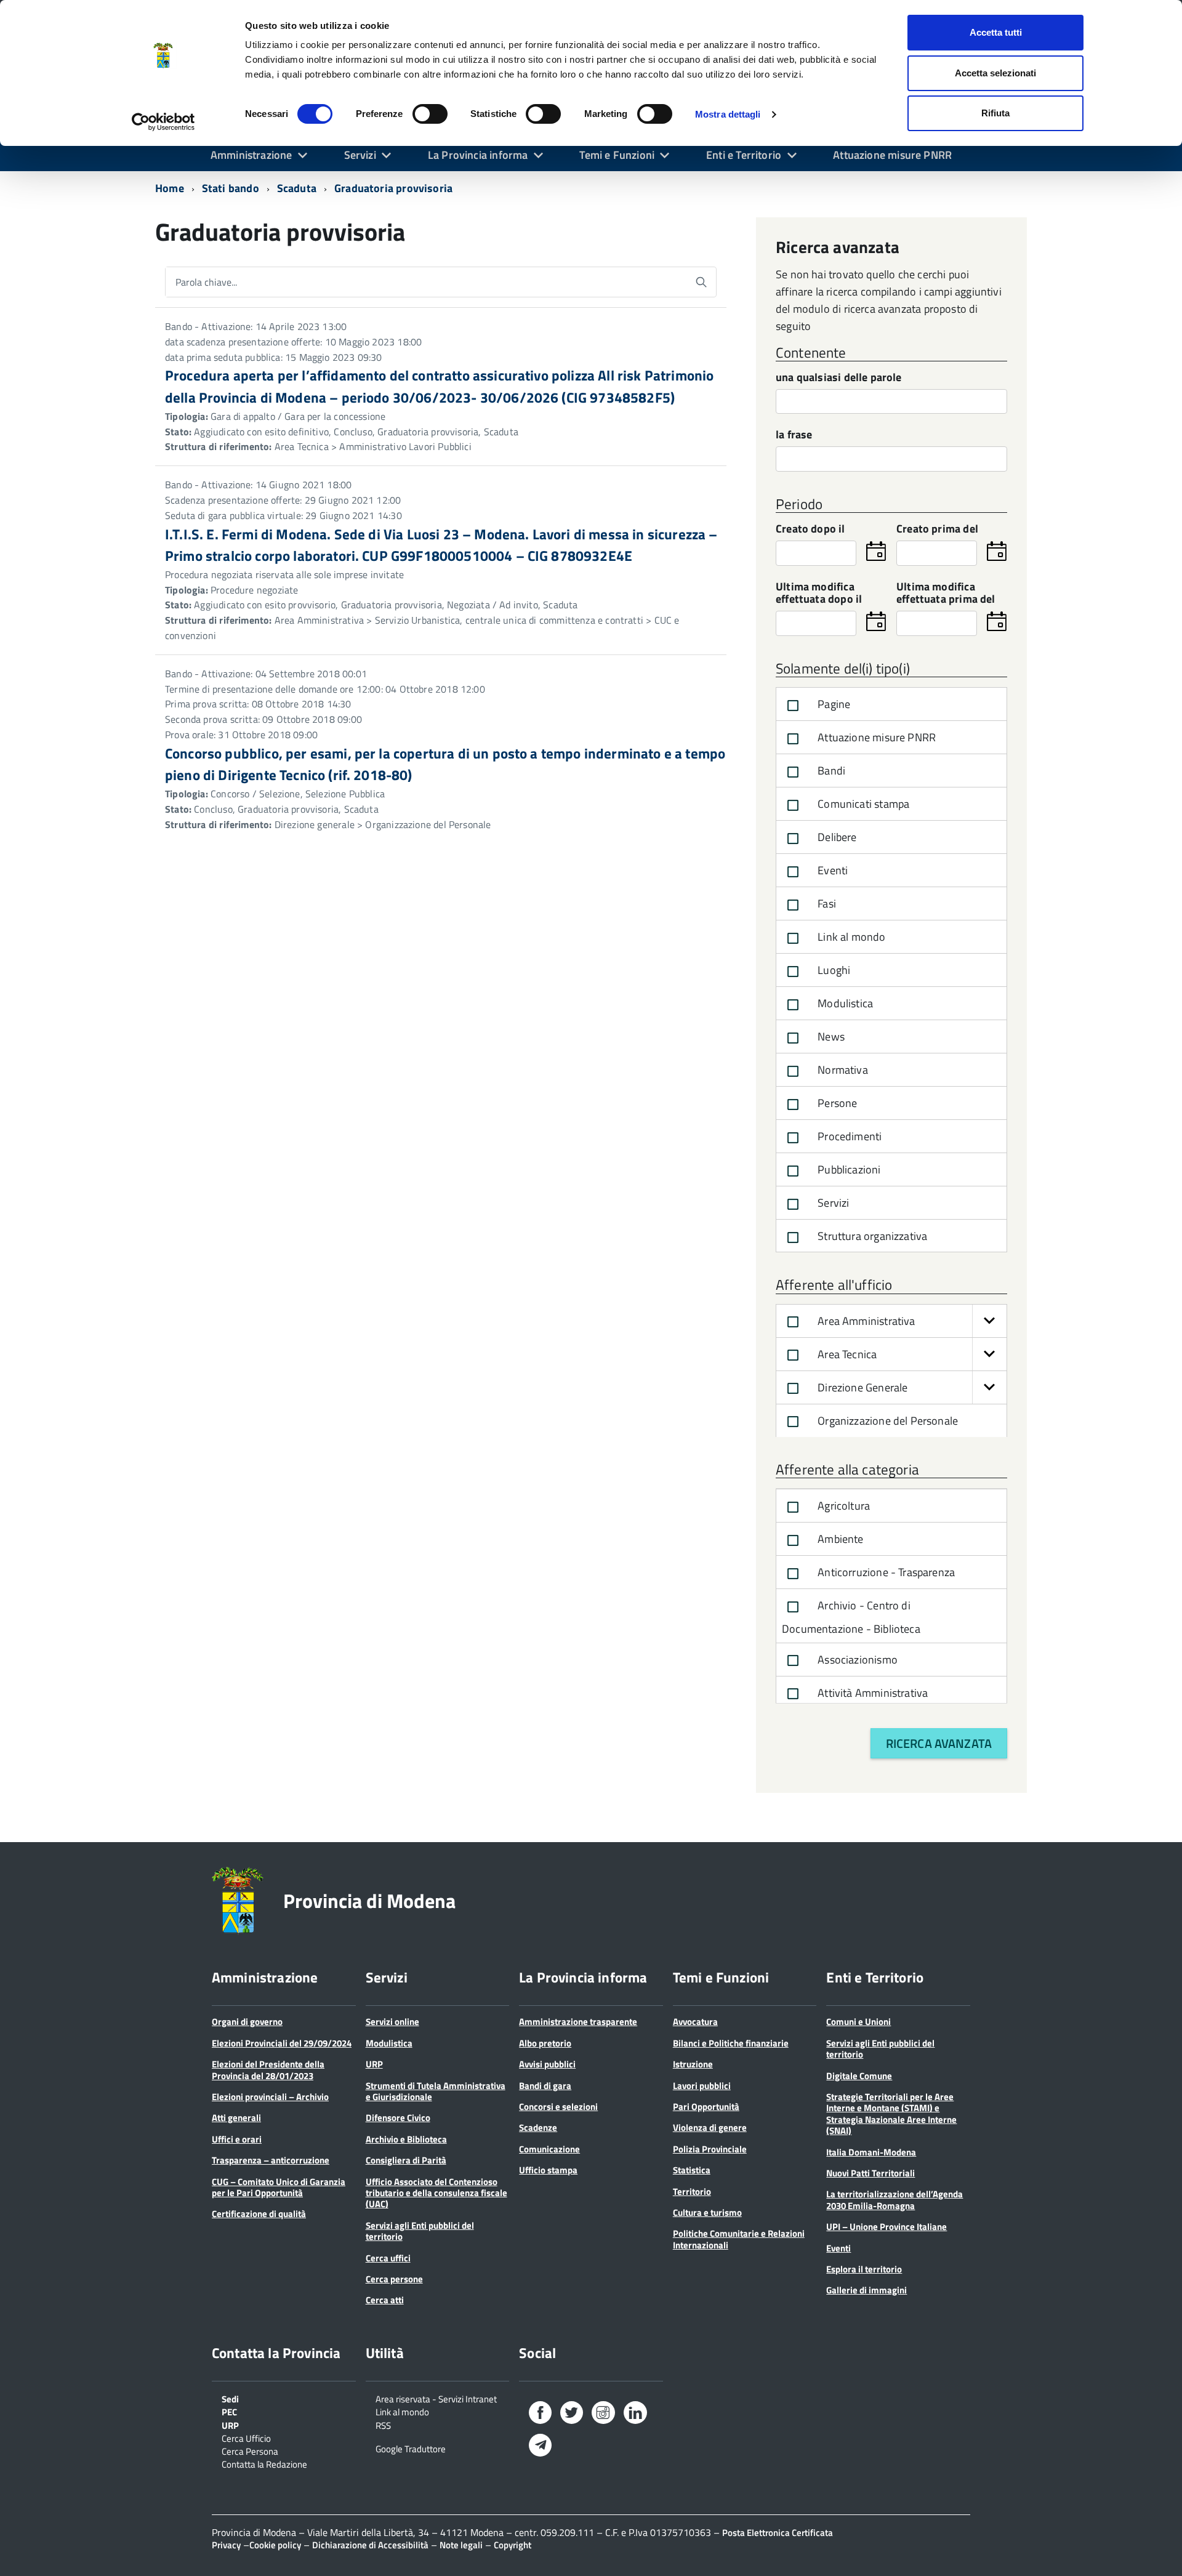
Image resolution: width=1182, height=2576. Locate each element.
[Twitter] (572, 2415)
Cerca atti (385, 2300)
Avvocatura (695, 2022)
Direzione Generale (861, 1387)
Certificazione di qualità (259, 2214)
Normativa (842, 1070)
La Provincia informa (478, 155)
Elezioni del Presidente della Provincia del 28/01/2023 (268, 2070)
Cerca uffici (388, 2258)
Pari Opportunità (706, 2107)
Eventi (831, 870)
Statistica (692, 2170)
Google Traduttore (411, 2448)
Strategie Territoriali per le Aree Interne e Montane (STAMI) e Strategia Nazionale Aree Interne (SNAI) (891, 2114)
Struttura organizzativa (871, 1236)
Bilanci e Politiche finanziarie (731, 2043)
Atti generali (236, 2118)
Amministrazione (251, 155)
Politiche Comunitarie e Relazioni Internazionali (739, 2239)
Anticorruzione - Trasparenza (885, 1572)
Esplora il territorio (864, 2269)
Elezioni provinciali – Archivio (270, 2097)
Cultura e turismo (707, 2212)
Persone (836, 1103)
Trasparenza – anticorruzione (271, 2160)
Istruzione (693, 2064)
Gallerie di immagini (866, 2290)
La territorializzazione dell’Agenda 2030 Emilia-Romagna (895, 2200)
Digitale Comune (859, 2076)
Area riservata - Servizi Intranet (436, 2398)
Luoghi (833, 970)
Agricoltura (842, 1506)
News (830, 1036)
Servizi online (392, 2022)
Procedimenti (848, 1136)
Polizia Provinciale (710, 2149)
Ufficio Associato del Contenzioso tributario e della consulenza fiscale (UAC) (436, 2193)
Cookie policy (275, 2545)
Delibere (836, 837)
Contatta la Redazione (264, 2463)
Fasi (826, 904)
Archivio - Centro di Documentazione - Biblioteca (851, 1617)
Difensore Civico (398, 2118)
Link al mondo (850, 937)
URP (374, 2064)
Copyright (513, 2545)
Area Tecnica (846, 1354)
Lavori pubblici (702, 2086)
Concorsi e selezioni (558, 2107)
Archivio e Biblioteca (406, 2139)
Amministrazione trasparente (578, 2022)
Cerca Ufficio (246, 2437)
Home (170, 188)
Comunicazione (549, 2149)
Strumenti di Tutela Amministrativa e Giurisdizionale (436, 2091)
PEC (229, 2411)
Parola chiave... (206, 282)
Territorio (692, 2192)
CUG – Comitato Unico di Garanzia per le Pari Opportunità (279, 2187)
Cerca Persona (250, 2450)
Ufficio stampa (548, 2170)
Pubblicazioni (848, 1169)
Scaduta (297, 188)
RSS (383, 2425)
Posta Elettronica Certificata (778, 2533)
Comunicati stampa (862, 804)
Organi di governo (247, 2022)
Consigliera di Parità (406, 2160)
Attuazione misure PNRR (892, 155)
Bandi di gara (545, 2086)
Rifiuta (995, 113)
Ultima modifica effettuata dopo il (819, 594)
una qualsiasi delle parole (839, 378)
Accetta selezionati (995, 73)
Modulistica (844, 1003)
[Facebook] (540, 2415)
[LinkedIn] (635, 2415)
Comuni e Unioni (858, 2022)
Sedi (230, 2398)
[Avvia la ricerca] (701, 282)
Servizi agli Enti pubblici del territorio (420, 2231)
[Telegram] (540, 2446)
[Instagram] (603, 2415)
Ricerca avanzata (939, 1743)
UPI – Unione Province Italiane (886, 2227)
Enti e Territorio (744, 155)
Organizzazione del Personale (886, 1421)
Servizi (360, 155)
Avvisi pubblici (547, 2064)
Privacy (226, 2545)
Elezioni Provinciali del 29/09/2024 (282, 2043)
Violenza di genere (710, 2127)
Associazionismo (856, 1660)
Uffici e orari (237, 2139)
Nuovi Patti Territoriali (870, 2173)
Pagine (833, 704)
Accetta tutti (996, 32)
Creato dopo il (810, 530)
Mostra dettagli (728, 114)
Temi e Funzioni (617, 155)
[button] (989, 1321)
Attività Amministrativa (871, 1693)
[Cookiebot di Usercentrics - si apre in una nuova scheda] (163, 122)
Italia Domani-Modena (871, 2152)
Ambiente (839, 1539)
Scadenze (538, 2127)
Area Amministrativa (865, 1321)
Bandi (830, 771)
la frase (794, 436)
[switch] (430, 114)
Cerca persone (394, 2279)
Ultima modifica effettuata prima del (946, 594)
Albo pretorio (545, 2043)
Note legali (461, 2545)
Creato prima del (937, 530)
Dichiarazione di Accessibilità (370, 2545)
